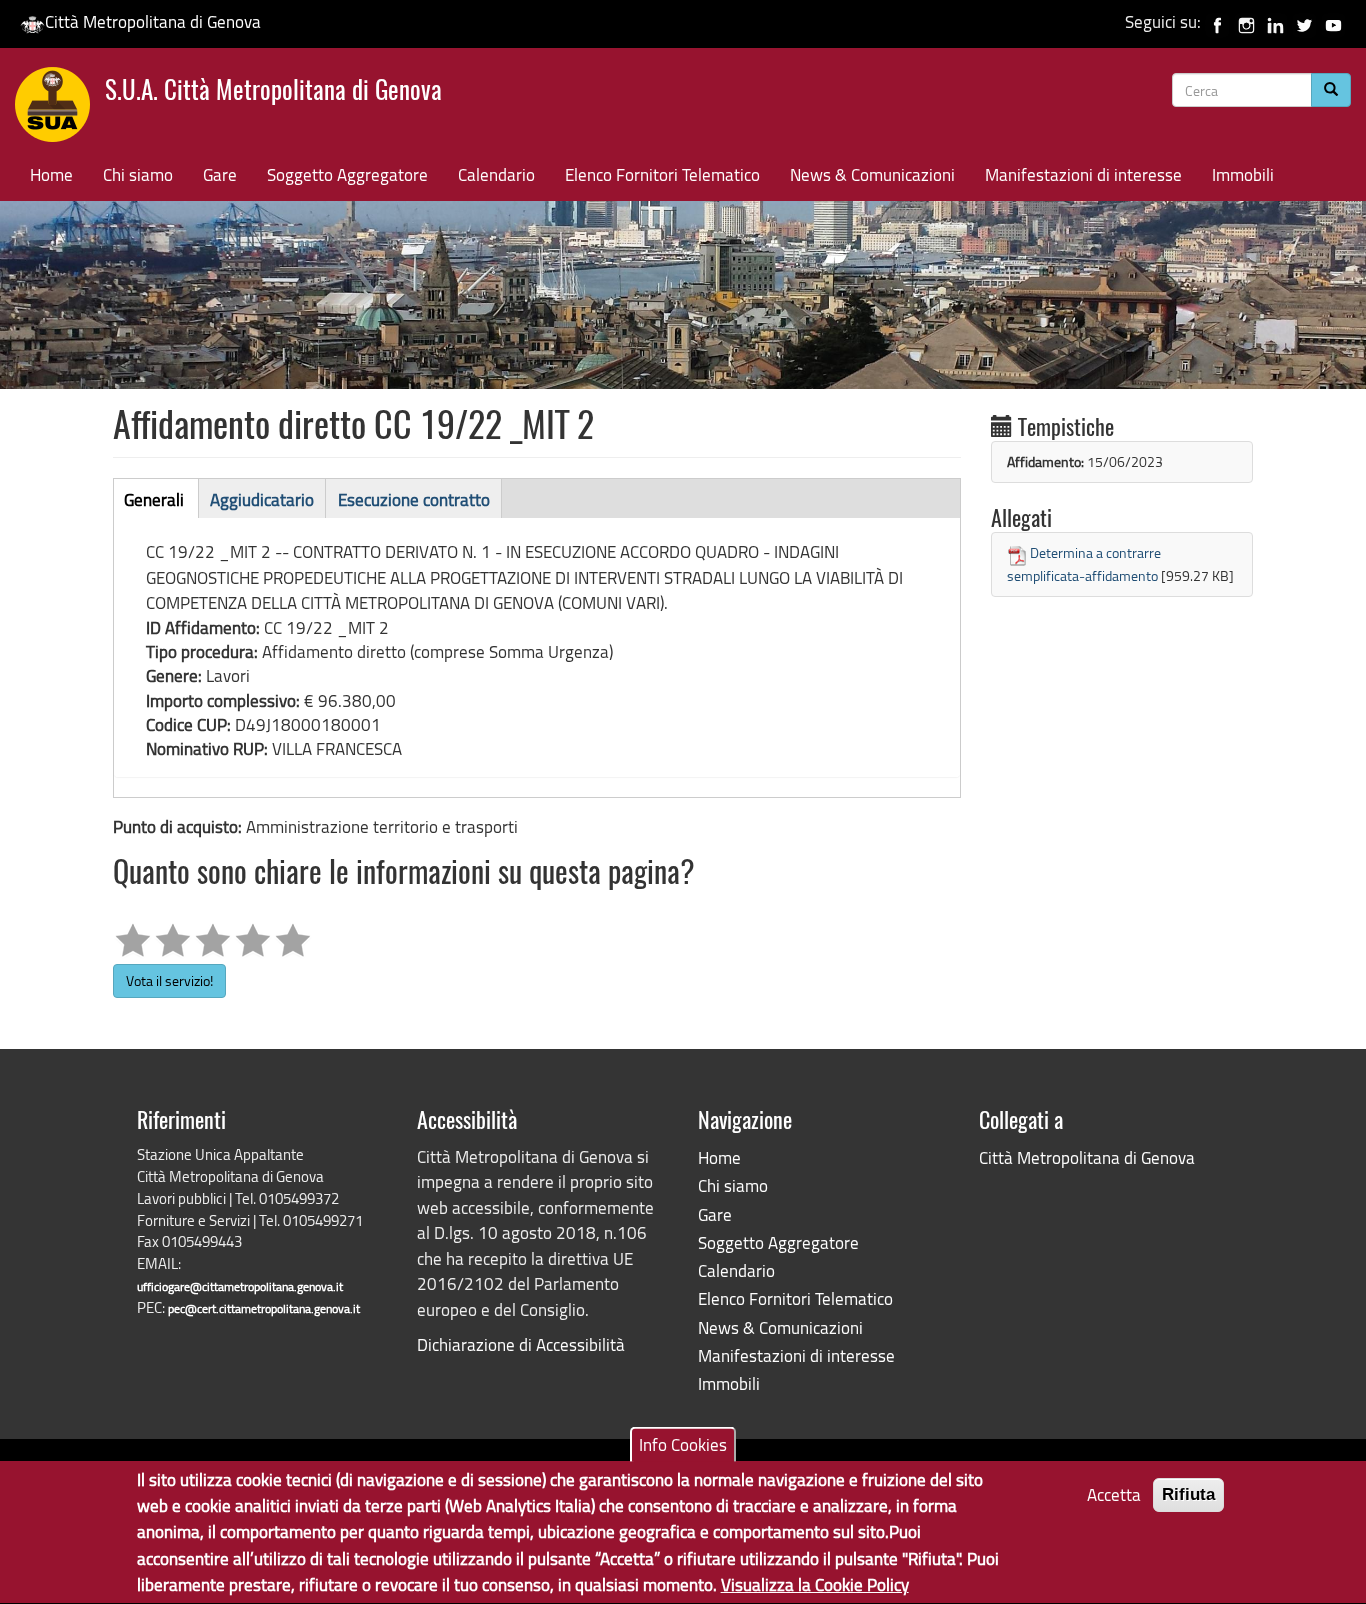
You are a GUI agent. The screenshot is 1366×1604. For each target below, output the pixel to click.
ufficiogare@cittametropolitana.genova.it (240, 1286)
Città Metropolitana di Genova (153, 21)
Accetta (1114, 1494)
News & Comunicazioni (872, 174)
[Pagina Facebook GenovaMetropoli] (1217, 21)
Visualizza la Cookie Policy (815, 1584)
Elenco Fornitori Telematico (662, 174)
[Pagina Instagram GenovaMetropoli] (1246, 21)
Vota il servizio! (169, 980)
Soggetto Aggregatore (347, 174)
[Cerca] (1331, 90)
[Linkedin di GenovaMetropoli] (1275, 21)
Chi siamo (138, 174)
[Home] (60, 109)
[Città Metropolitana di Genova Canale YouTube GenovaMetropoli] (1333, 21)
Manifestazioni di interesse (1083, 174)
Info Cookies (683, 1444)
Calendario (496, 174)
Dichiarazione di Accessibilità (521, 1344)
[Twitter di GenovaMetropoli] (1304, 21)
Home (51, 174)
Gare (220, 174)
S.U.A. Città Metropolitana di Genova (273, 92)
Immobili (1243, 174)
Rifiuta (1188, 1494)
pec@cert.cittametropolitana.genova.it (264, 1308)
